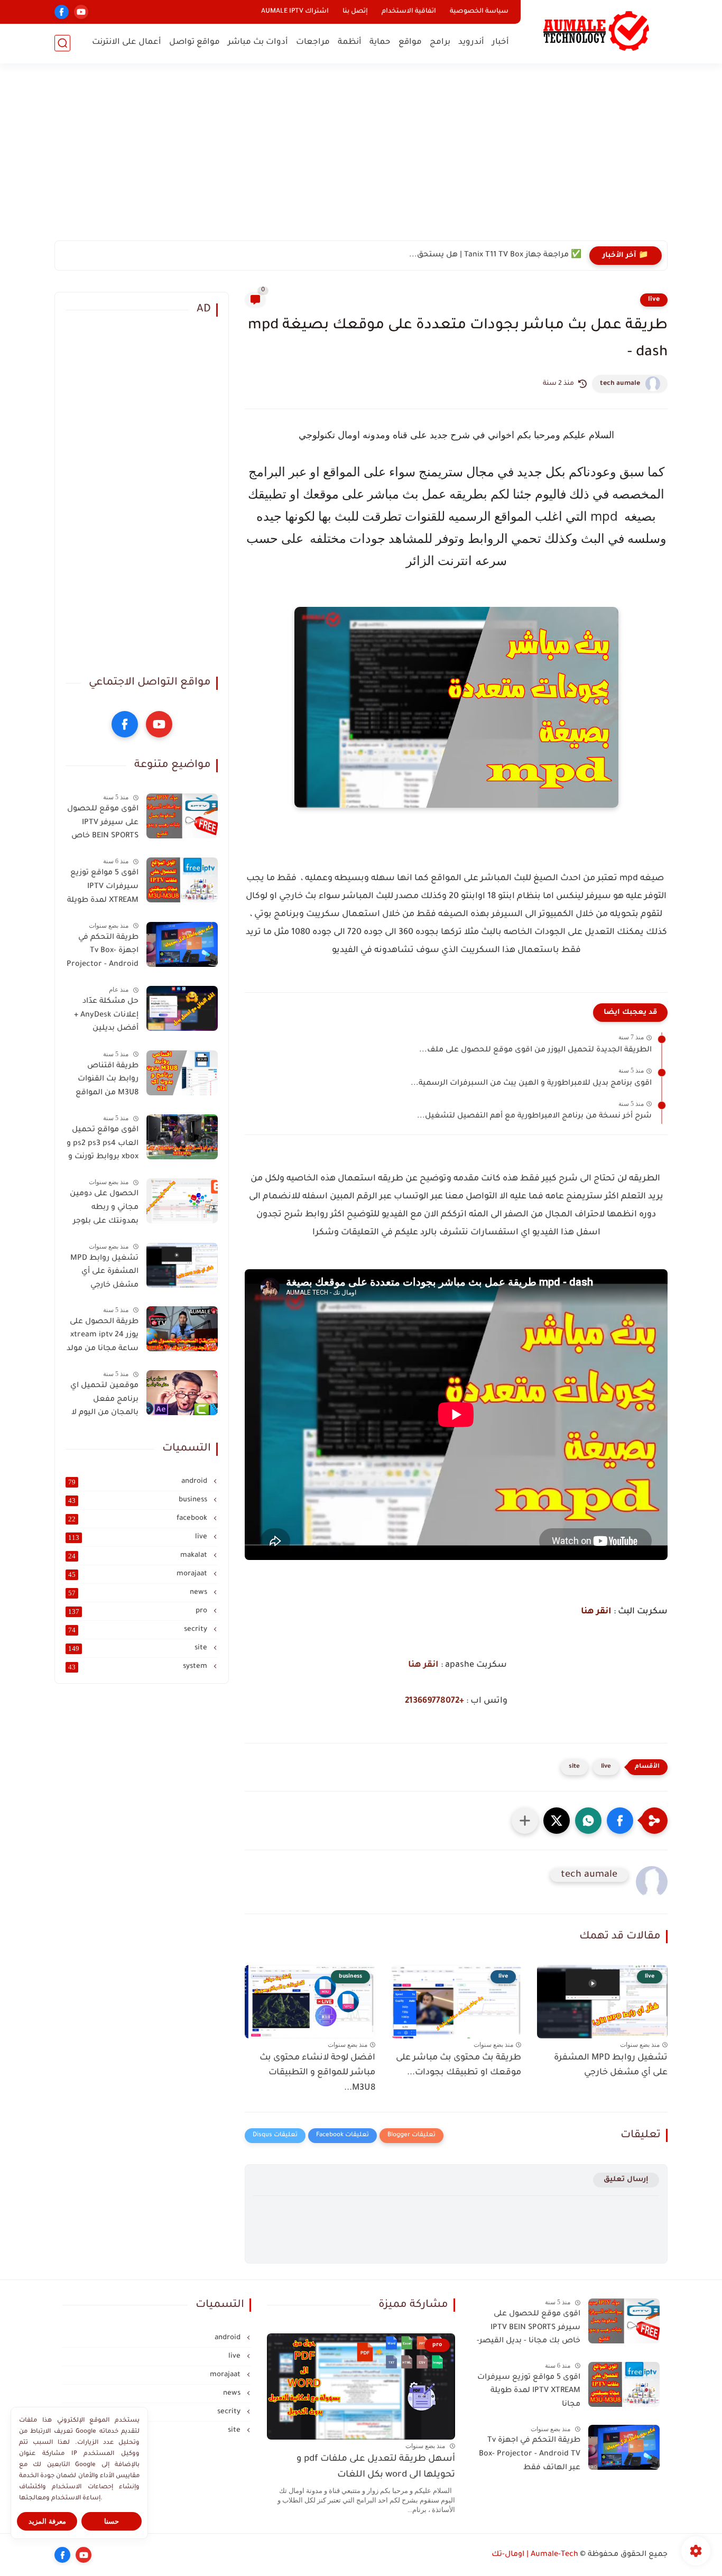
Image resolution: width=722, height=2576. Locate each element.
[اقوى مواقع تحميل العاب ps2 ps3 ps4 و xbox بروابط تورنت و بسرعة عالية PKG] (182, 1137)
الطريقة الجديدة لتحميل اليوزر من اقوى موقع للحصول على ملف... (535, 1050)
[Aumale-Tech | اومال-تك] (596, 31)
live (654, 300)
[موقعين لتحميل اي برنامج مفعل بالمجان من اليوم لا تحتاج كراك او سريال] (182, 1393)
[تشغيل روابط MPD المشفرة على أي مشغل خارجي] (182, 1265)
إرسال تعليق (626, 2180)
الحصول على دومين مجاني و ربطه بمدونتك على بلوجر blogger (104, 1209)
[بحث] (62, 43)
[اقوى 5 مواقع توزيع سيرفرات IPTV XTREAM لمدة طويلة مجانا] (182, 880)
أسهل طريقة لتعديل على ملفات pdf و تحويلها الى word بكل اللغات (376, 2467)
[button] (620, 1821)
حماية (380, 43)
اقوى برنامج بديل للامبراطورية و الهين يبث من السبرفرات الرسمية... (531, 1084)
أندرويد (471, 43)
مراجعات (313, 43)
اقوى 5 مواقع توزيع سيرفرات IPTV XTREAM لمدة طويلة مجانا (103, 889)
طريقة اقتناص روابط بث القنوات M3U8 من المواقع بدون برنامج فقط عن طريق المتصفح (105, 1082)
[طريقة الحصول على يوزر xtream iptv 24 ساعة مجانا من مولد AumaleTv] (182, 1329)
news (139, 1593)
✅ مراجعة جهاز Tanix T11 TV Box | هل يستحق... (495, 255)
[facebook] (62, 12)
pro (139, 1611)
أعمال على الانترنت (127, 43)
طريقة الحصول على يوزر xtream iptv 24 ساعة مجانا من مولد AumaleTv (103, 1337)
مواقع (410, 43)
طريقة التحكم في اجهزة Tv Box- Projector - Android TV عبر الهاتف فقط (103, 953)
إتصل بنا (355, 12)
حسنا (112, 2521)
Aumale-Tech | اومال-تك (535, 2555)
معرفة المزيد (47, 2521)
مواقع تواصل (195, 43)
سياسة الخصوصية (479, 12)
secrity (139, 1630)
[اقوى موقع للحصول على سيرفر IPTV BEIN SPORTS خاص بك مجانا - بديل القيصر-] (182, 816)
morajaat (139, 1574)
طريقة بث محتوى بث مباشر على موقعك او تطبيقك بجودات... (459, 2066)
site (574, 1767)
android (139, 1482)
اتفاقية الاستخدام (409, 12)
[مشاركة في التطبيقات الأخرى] (525, 1821)
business (139, 1500)
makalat (139, 1556)
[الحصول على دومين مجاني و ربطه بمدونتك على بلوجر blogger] (182, 1201)
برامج (440, 43)
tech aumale (620, 384)
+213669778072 (434, 1701)
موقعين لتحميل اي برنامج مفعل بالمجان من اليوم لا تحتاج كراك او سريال (102, 1401)
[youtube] (81, 12)
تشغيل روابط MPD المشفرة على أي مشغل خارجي (611, 2066)
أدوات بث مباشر (258, 43)
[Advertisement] (361, 159)
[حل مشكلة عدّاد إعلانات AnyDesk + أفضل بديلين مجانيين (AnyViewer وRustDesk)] (182, 1008)
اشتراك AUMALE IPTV (295, 12)
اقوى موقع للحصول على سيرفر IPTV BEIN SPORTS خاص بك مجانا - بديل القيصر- (103, 825)
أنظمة (350, 43)
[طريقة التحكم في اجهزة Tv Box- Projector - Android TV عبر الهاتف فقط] (182, 944)
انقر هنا (596, 1612)
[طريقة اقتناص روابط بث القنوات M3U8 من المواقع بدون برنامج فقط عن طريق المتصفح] (182, 1073)
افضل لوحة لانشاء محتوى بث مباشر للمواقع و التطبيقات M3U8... (317, 2073)
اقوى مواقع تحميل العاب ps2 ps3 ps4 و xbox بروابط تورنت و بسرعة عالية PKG (103, 1146)
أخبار (501, 43)
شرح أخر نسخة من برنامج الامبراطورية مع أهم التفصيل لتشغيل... (534, 1116)
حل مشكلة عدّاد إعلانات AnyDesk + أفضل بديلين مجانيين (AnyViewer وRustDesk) (102, 1017)
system (139, 1667)
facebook (139, 1519)
